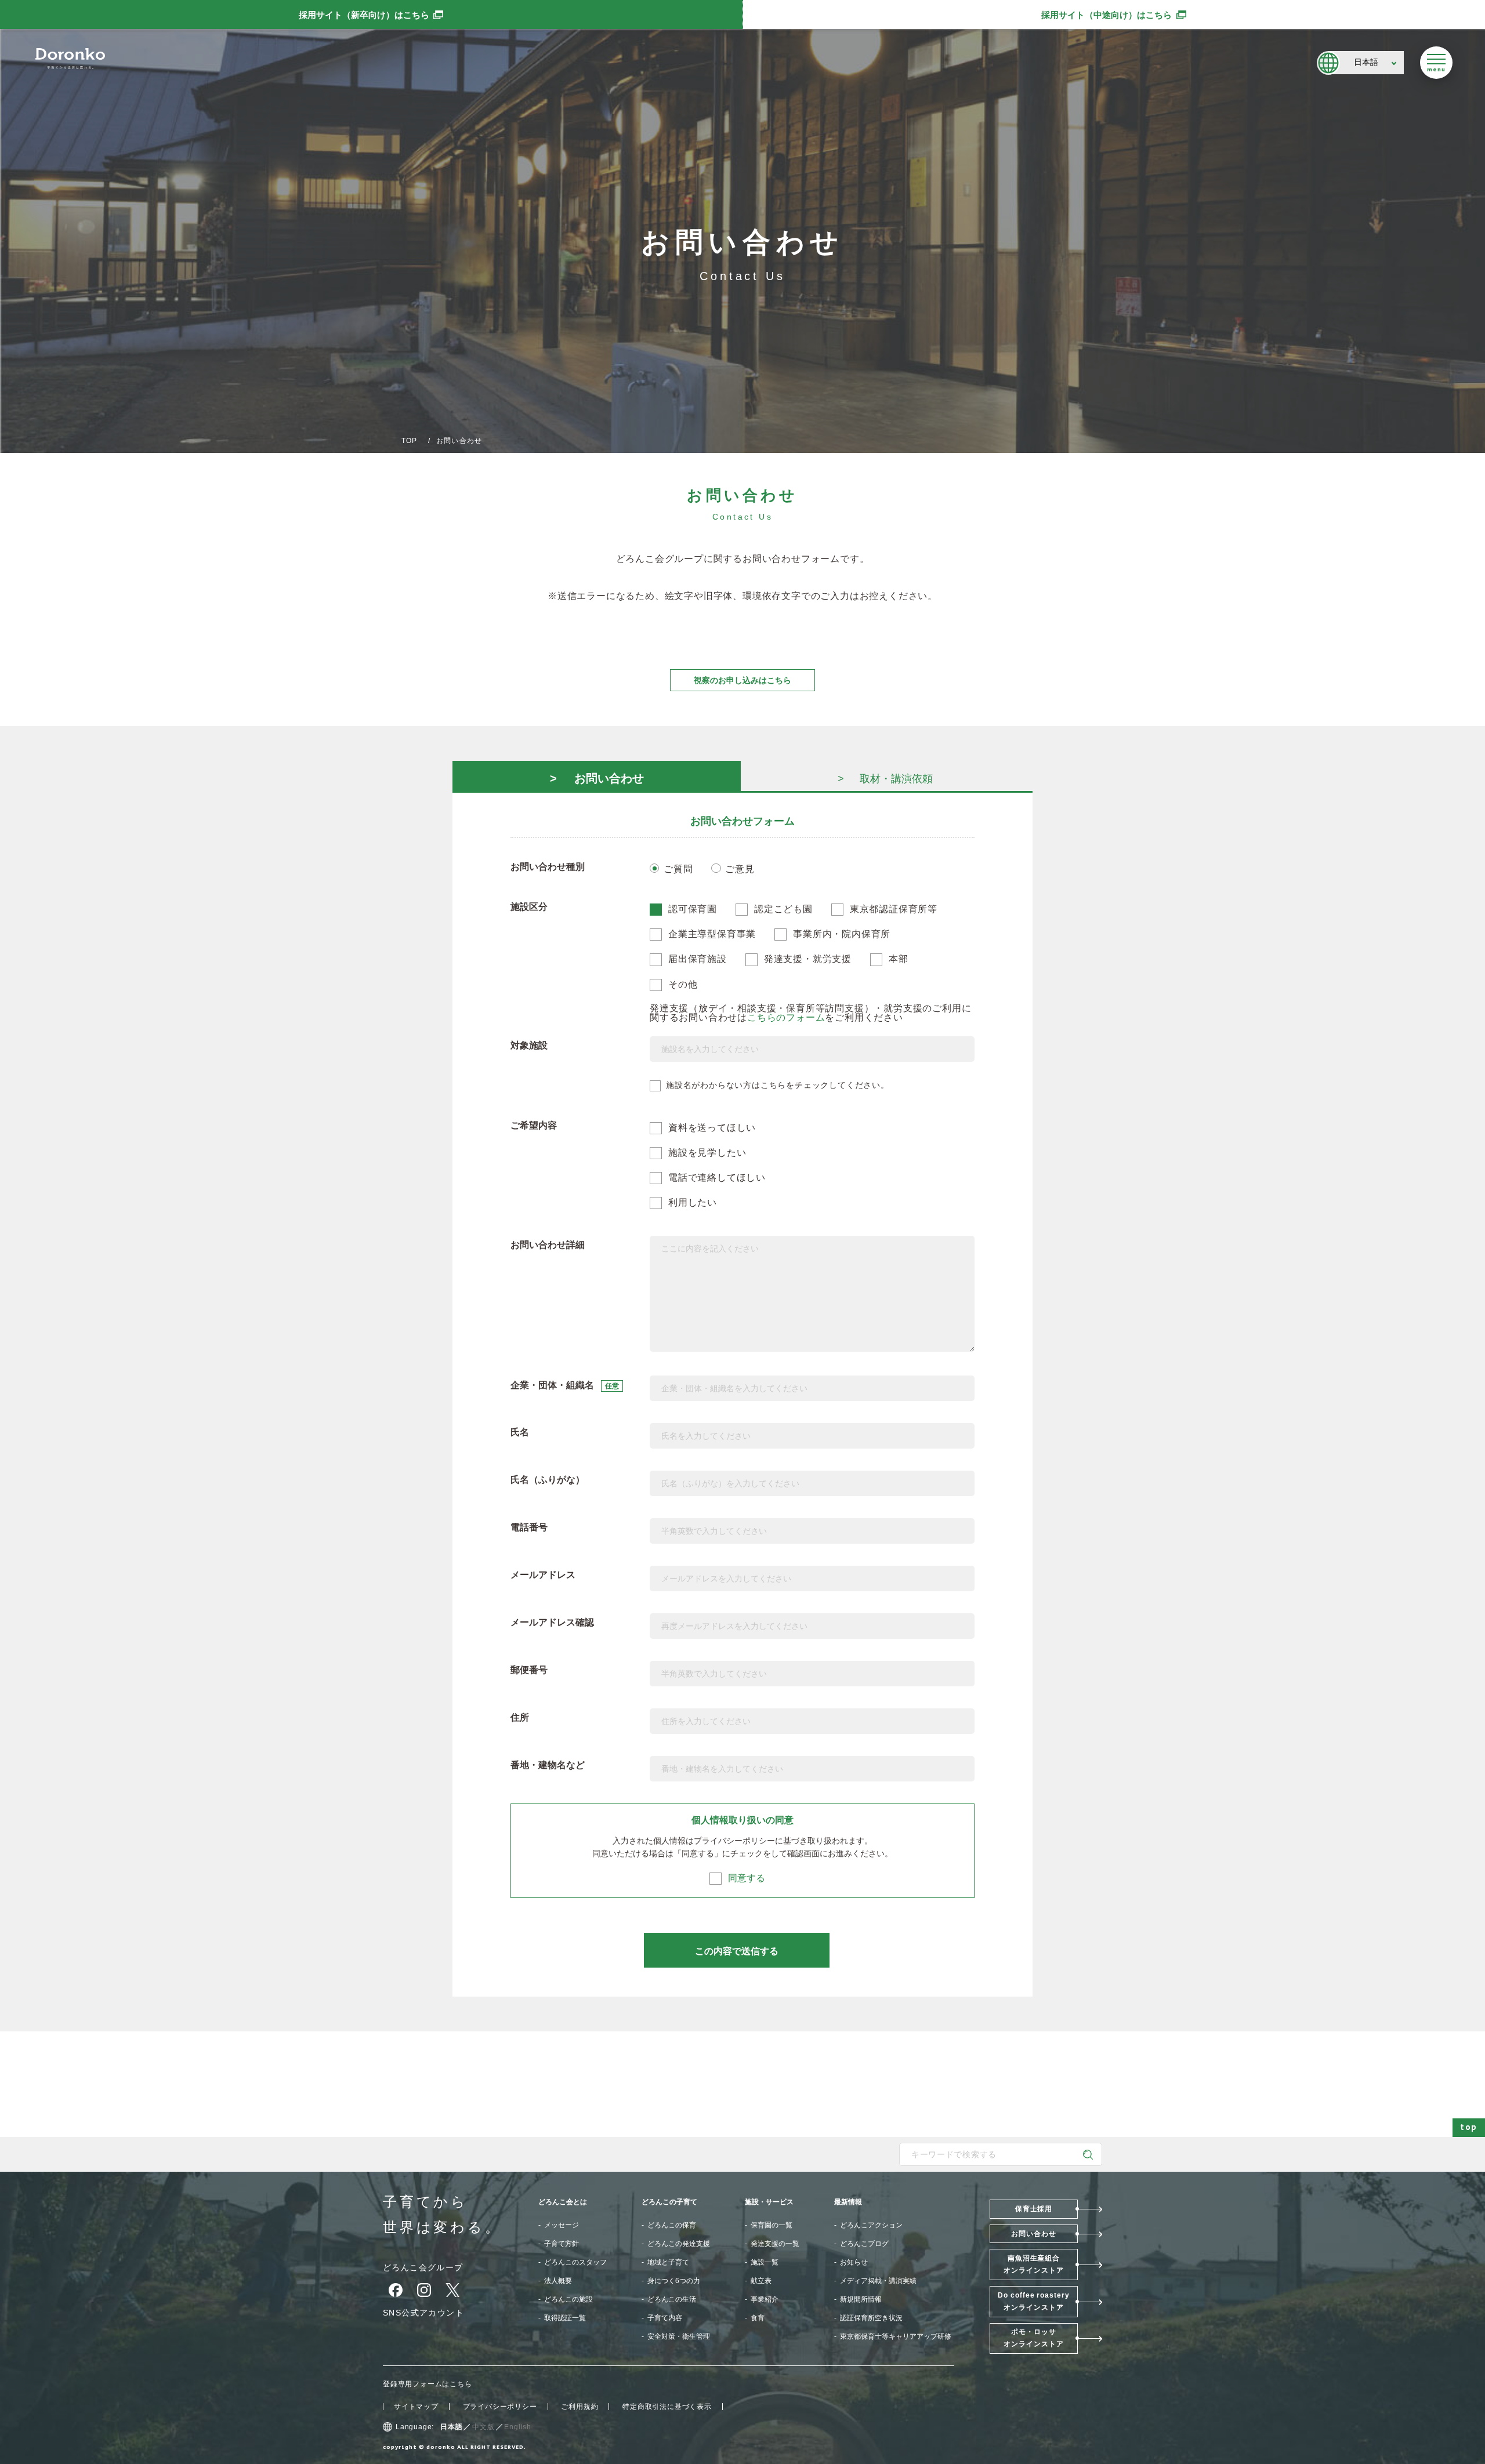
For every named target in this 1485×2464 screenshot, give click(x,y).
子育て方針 (562, 2244)
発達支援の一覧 (775, 2244)
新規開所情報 (861, 2299)
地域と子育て (668, 2262)
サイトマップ (416, 2407)
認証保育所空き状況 (871, 2318)
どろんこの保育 (672, 2225)
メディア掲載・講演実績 (878, 2281)
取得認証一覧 (565, 2318)
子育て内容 (665, 2318)
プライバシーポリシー (734, 1841)
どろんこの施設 (568, 2299)
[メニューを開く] (1436, 63)
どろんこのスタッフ (575, 2262)
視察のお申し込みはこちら (742, 680)
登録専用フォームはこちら (428, 2384)
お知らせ (854, 2262)
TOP (410, 441)
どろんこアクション (871, 2225)
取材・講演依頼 (896, 779)
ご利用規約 (579, 2407)
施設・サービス (769, 2202)
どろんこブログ (864, 2244)
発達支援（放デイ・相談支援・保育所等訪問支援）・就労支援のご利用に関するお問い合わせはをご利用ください (810, 1013)
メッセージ (562, 2225)
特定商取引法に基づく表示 (667, 2407)
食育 (758, 2318)
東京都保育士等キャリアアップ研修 (896, 2336)
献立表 (761, 2281)
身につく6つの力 (674, 2281)
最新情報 (848, 2202)
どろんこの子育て (669, 2202)
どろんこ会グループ (423, 2267)
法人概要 (558, 2281)
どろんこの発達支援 (679, 2244)
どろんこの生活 (672, 2299)
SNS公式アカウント (423, 2313)
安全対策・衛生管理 (679, 2336)
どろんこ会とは (563, 2202)
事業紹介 (765, 2299)
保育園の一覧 (772, 2225)
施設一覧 (765, 2262)
